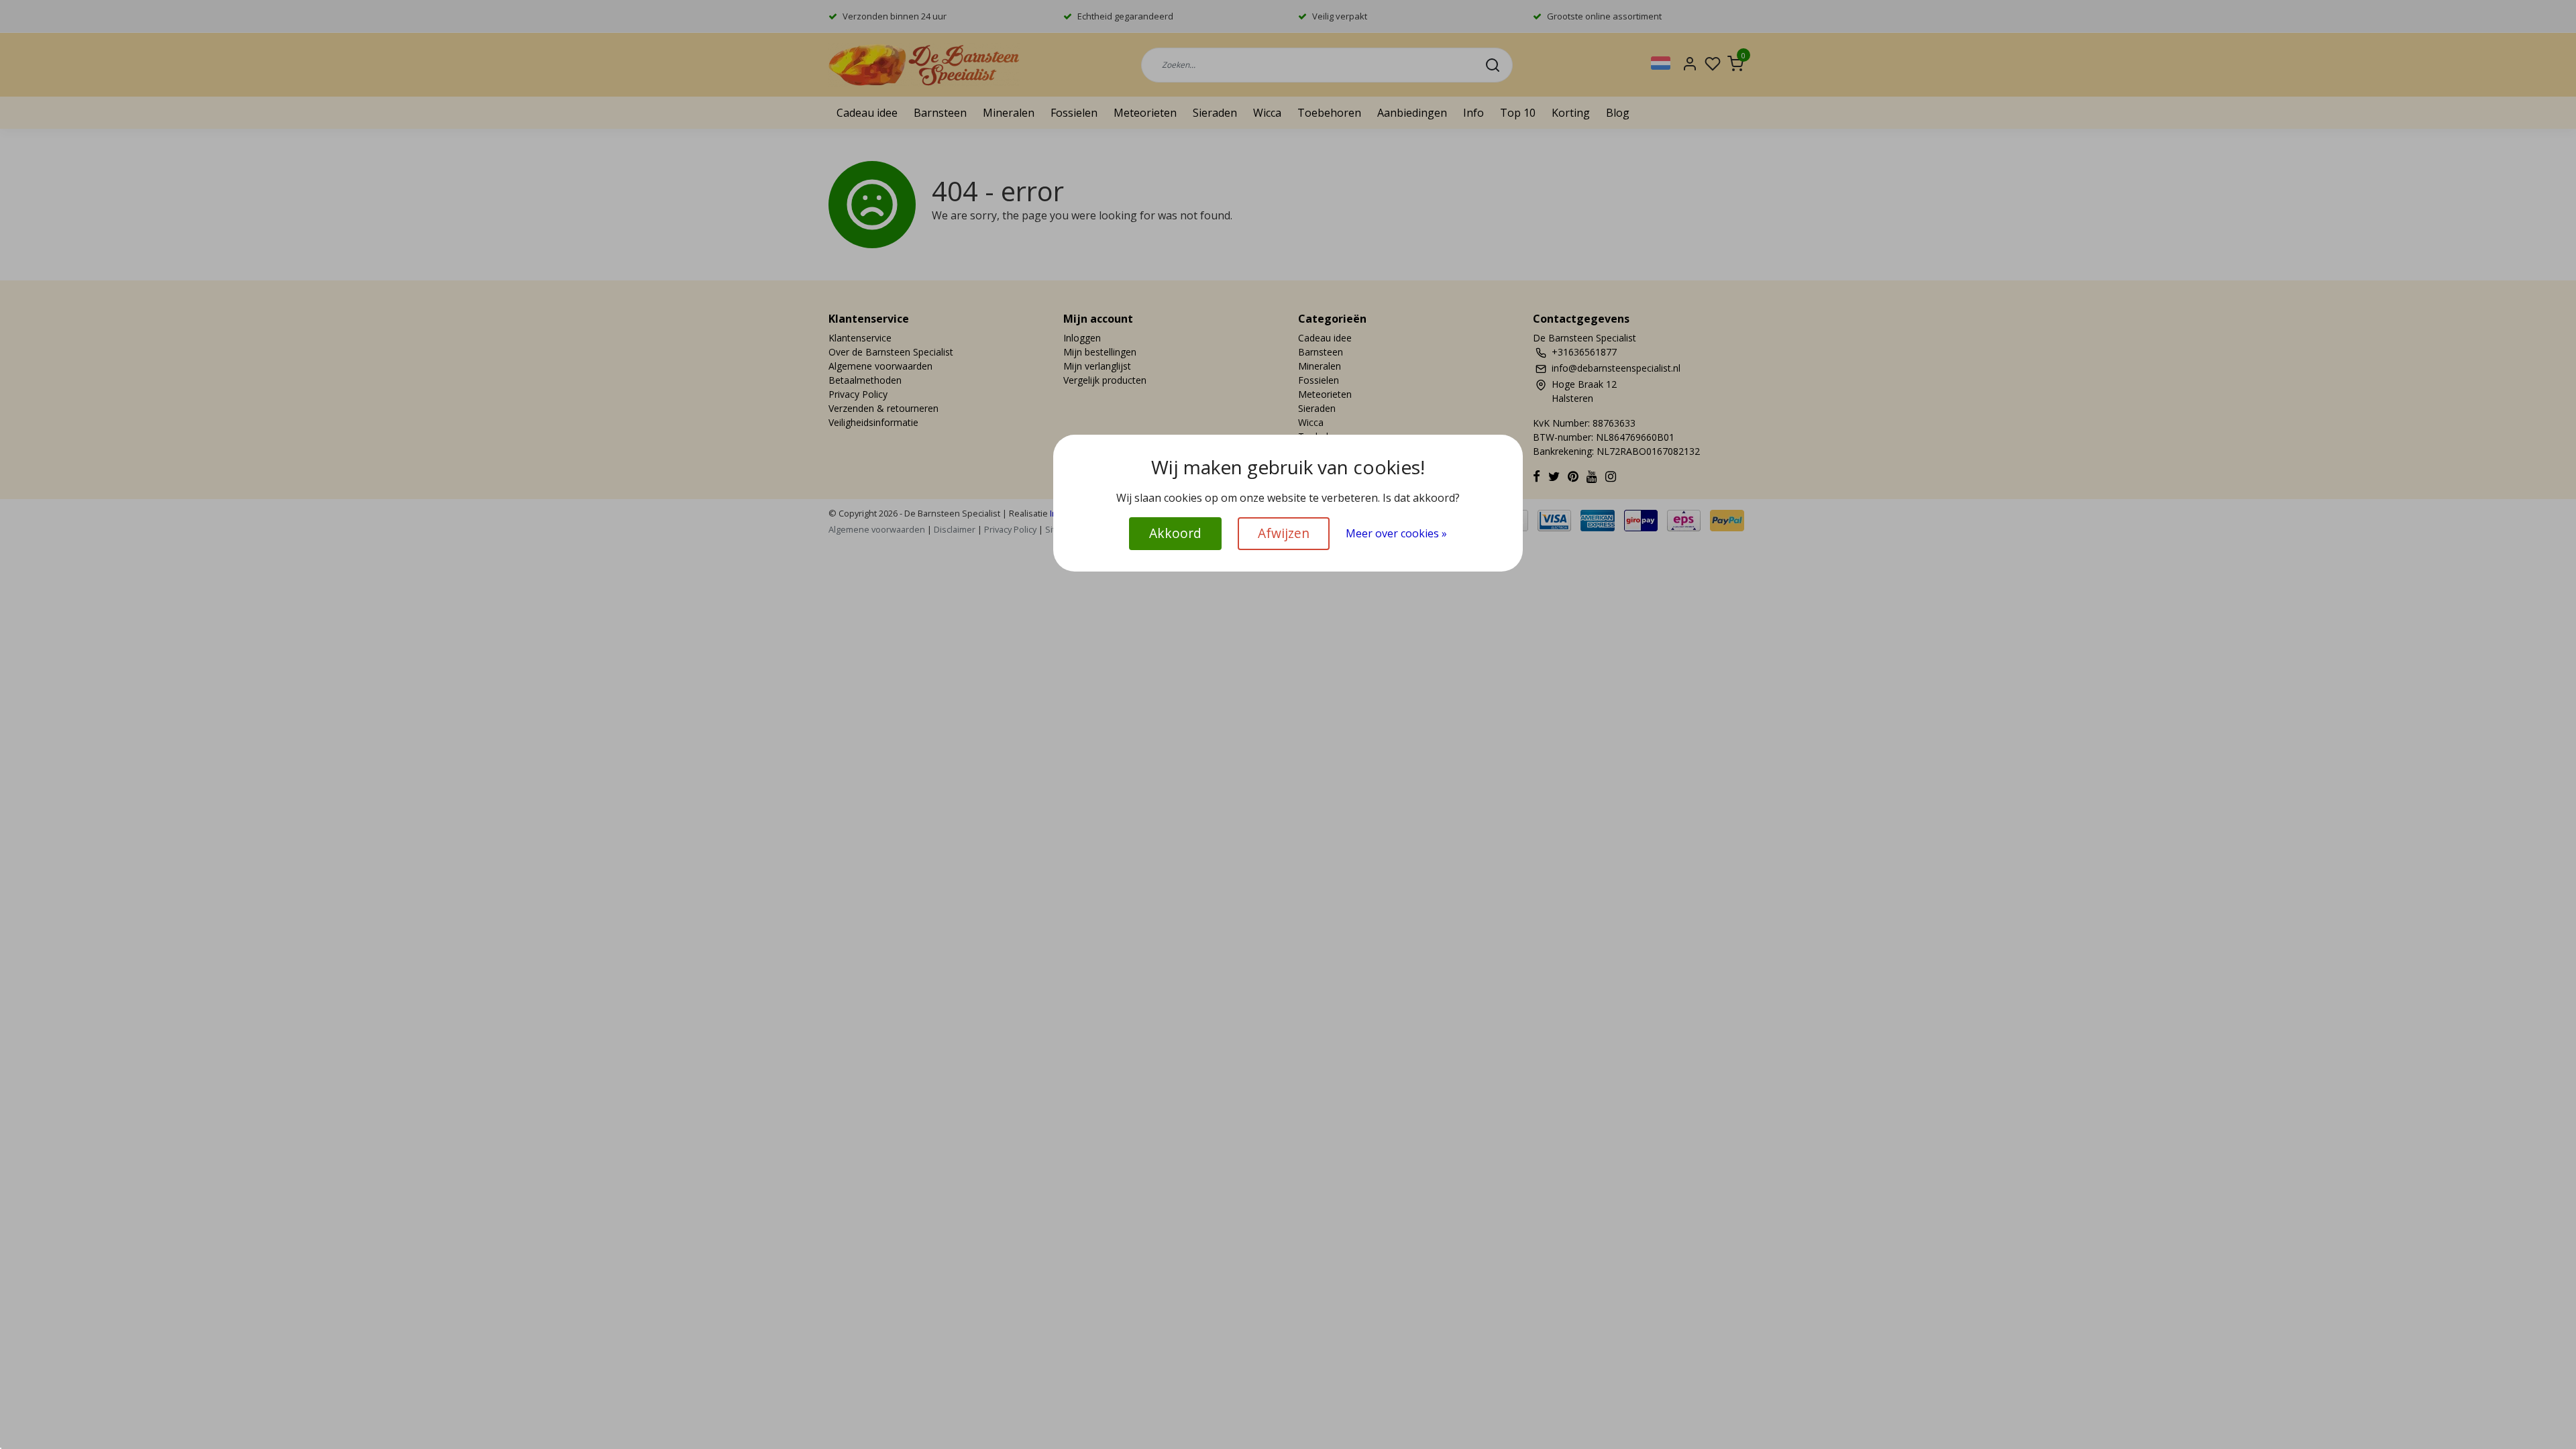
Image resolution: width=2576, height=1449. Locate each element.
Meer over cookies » (1396, 533)
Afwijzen (1284, 533)
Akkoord (1175, 533)
